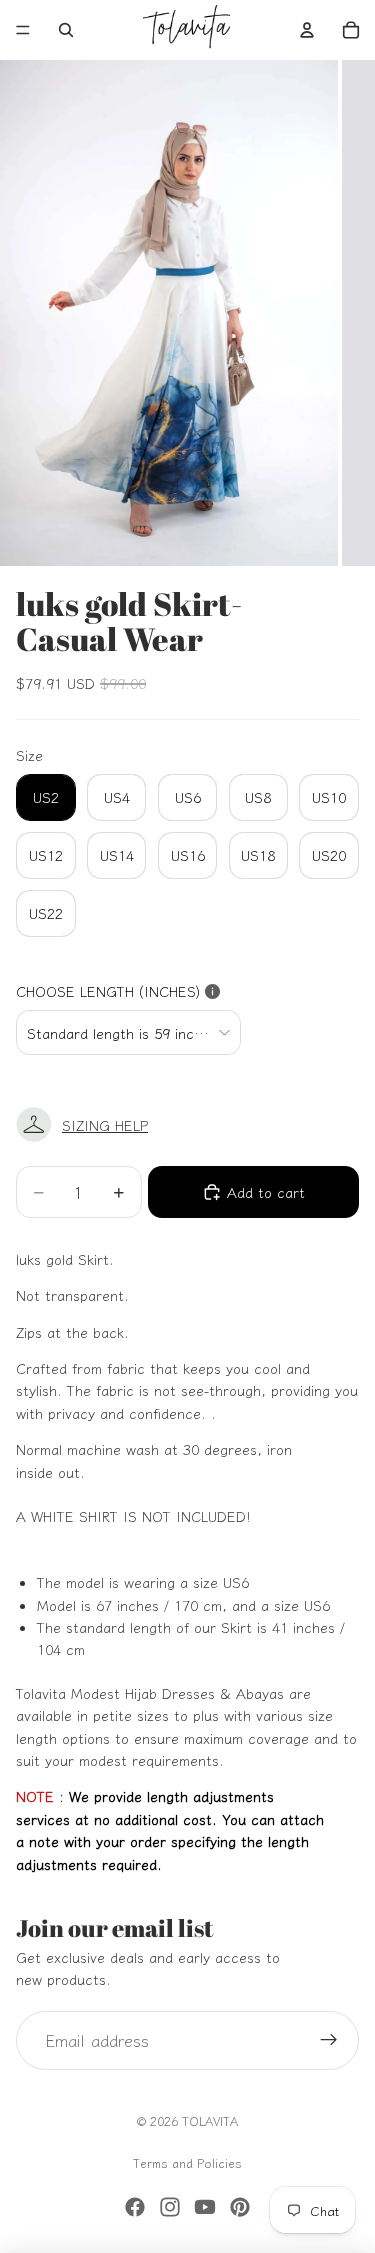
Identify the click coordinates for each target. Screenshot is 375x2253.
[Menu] (23, 30)
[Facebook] (135, 2207)
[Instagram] (170, 2207)
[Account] (307, 30)
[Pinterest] (240, 2207)
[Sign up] (329, 2041)
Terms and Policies (187, 2162)
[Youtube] (205, 2207)
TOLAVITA (210, 2120)
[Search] (66, 30)
